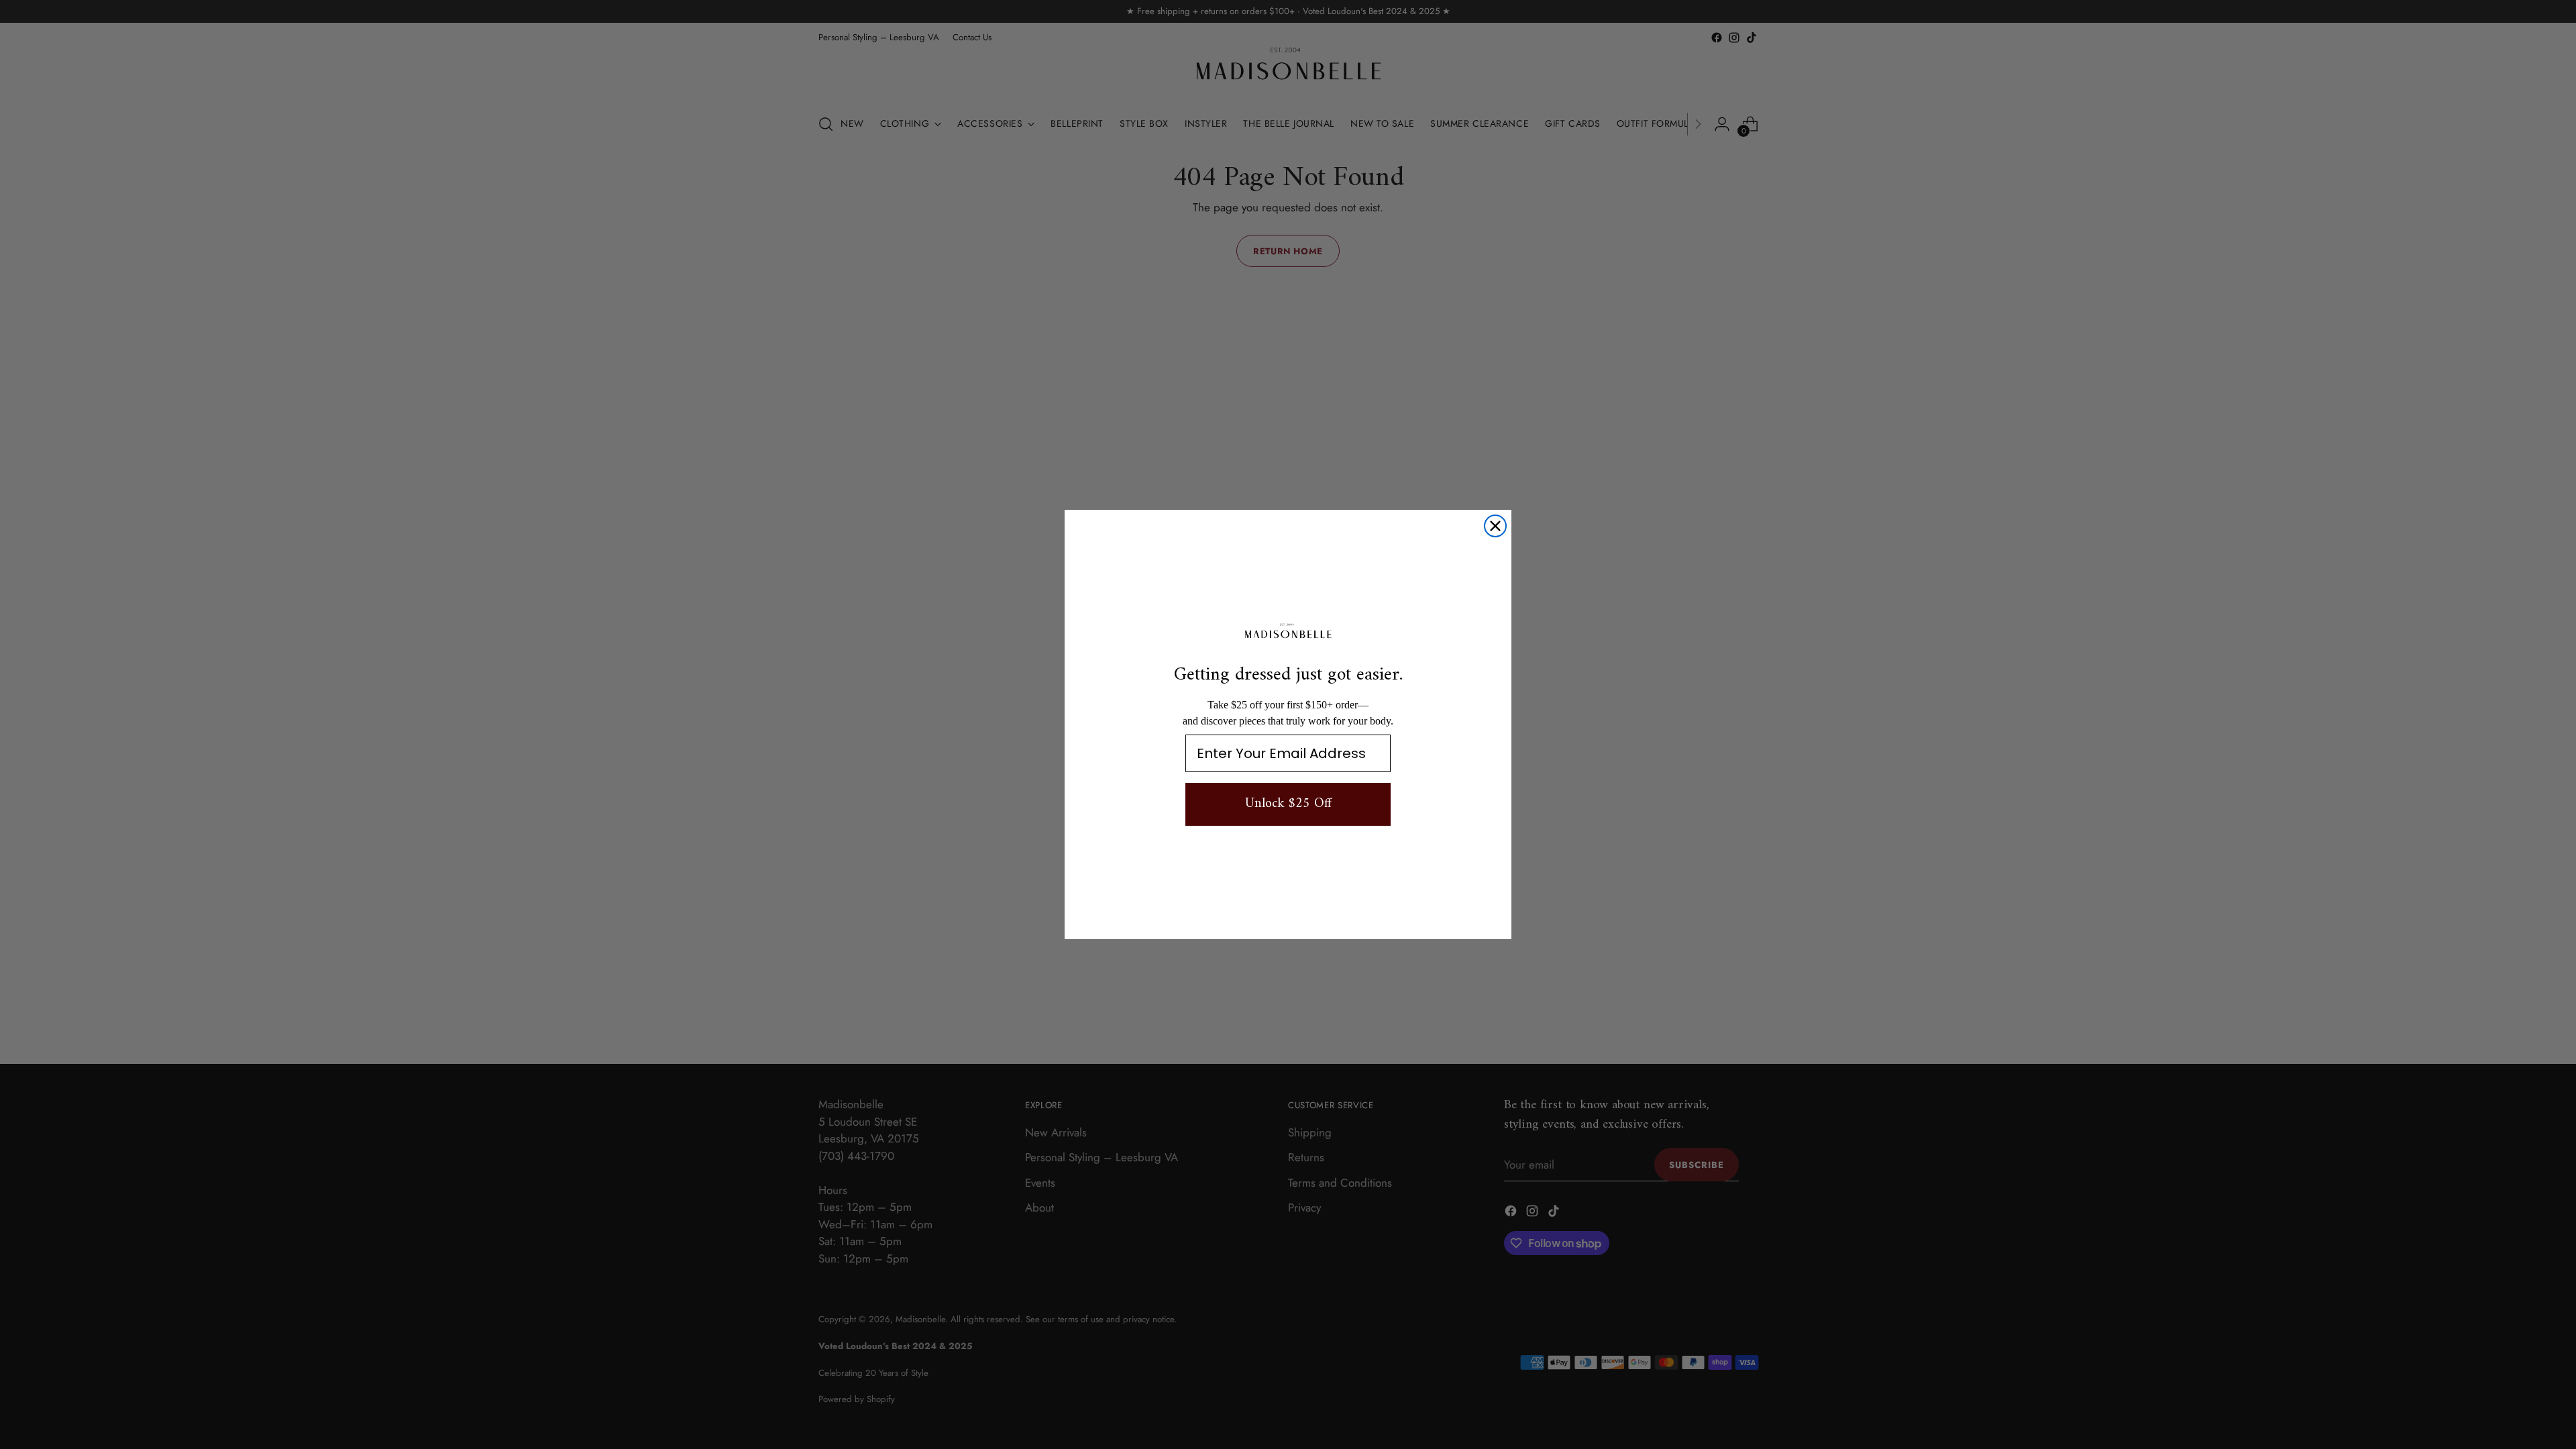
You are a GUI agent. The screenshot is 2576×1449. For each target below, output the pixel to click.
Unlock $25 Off (1288, 804)
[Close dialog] (1495, 526)
